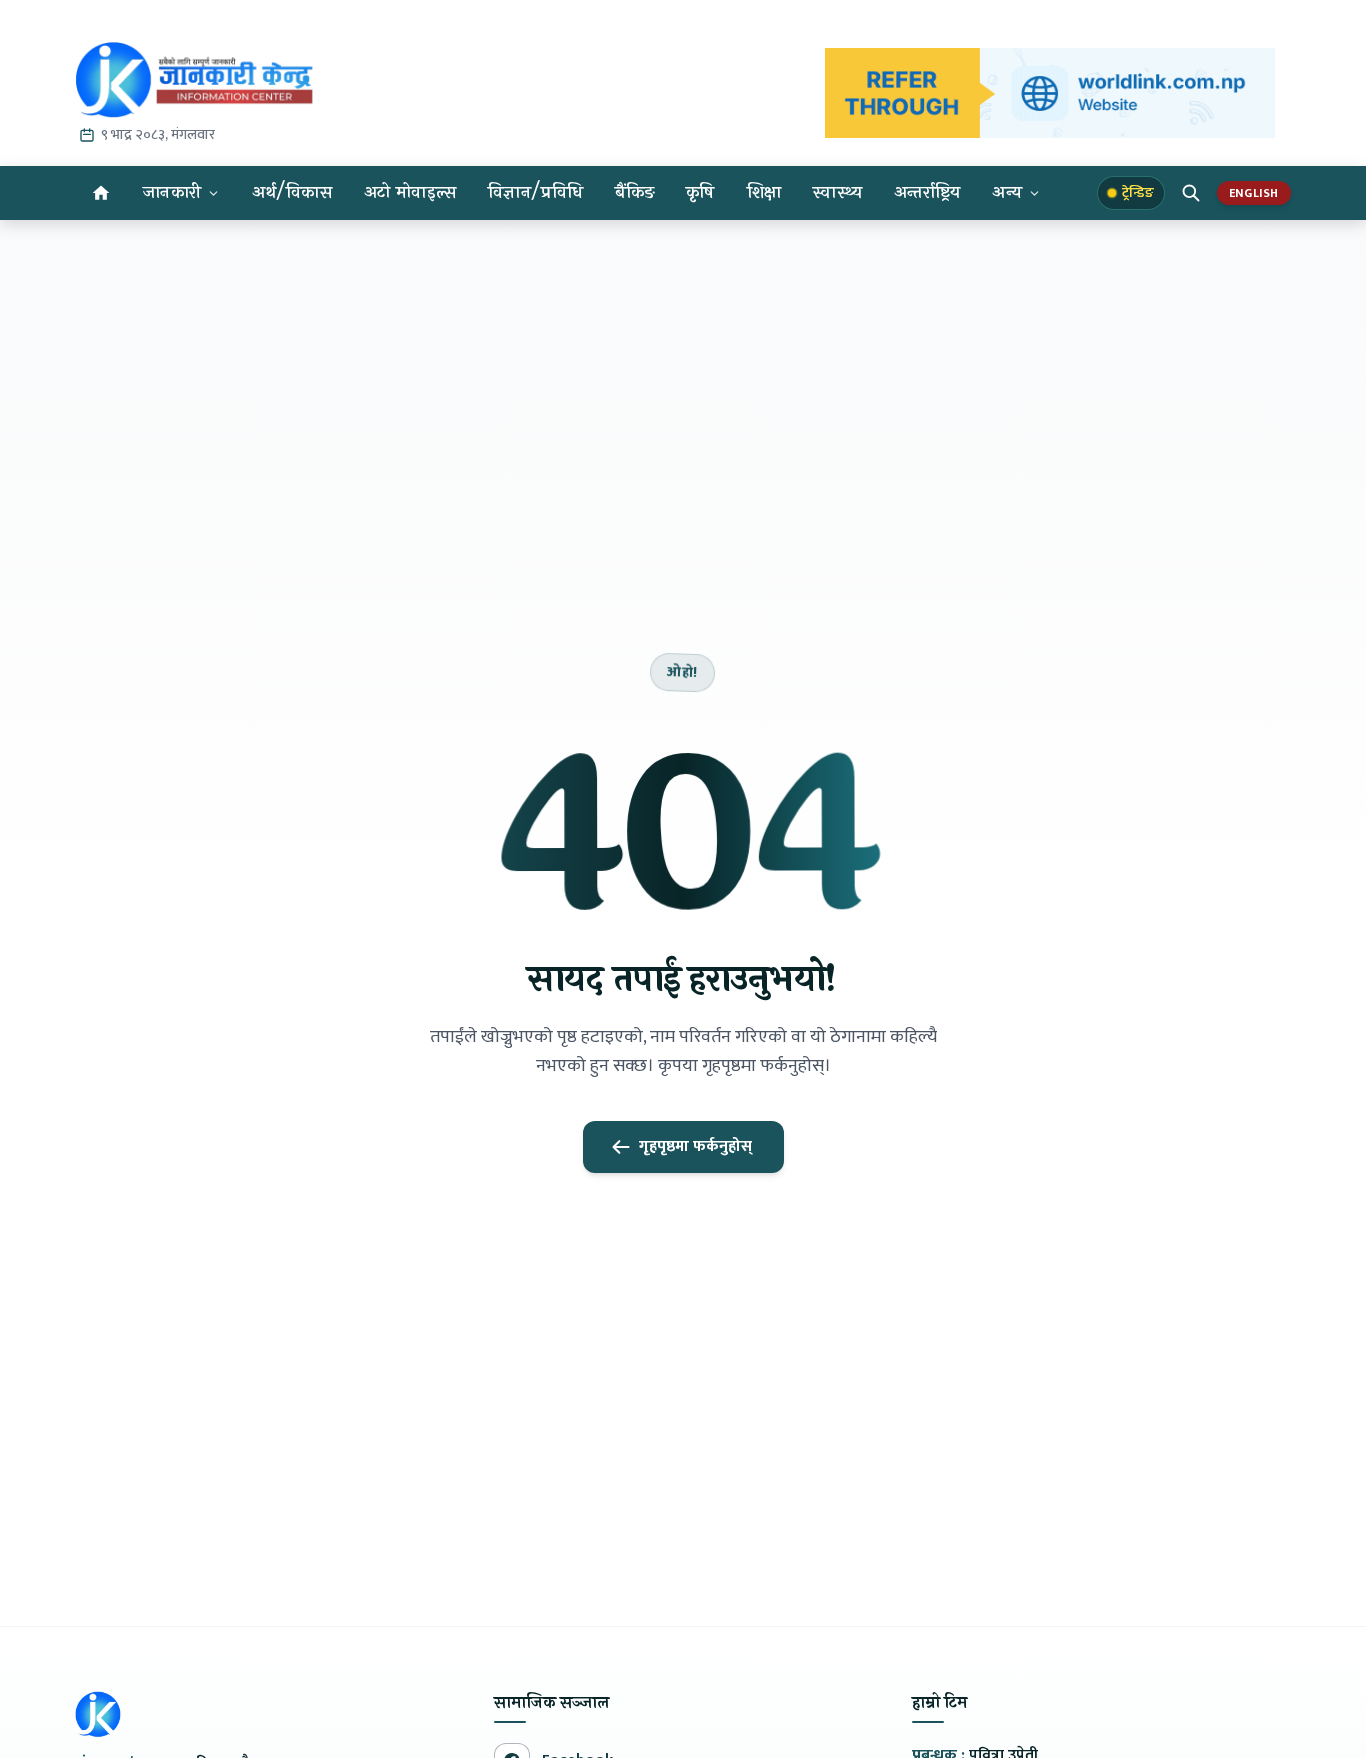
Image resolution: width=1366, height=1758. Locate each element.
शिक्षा (764, 192)
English (1254, 193)
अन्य (1007, 192)
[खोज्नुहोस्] (1191, 193)
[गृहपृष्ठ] (101, 193)
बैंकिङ (634, 192)
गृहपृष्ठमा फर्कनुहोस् (695, 1146)
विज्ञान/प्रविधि (535, 192)
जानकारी (172, 192)
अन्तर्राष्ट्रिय (927, 192)
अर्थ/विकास (292, 192)
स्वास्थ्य (837, 192)
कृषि (700, 192)
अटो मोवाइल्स (410, 192)
